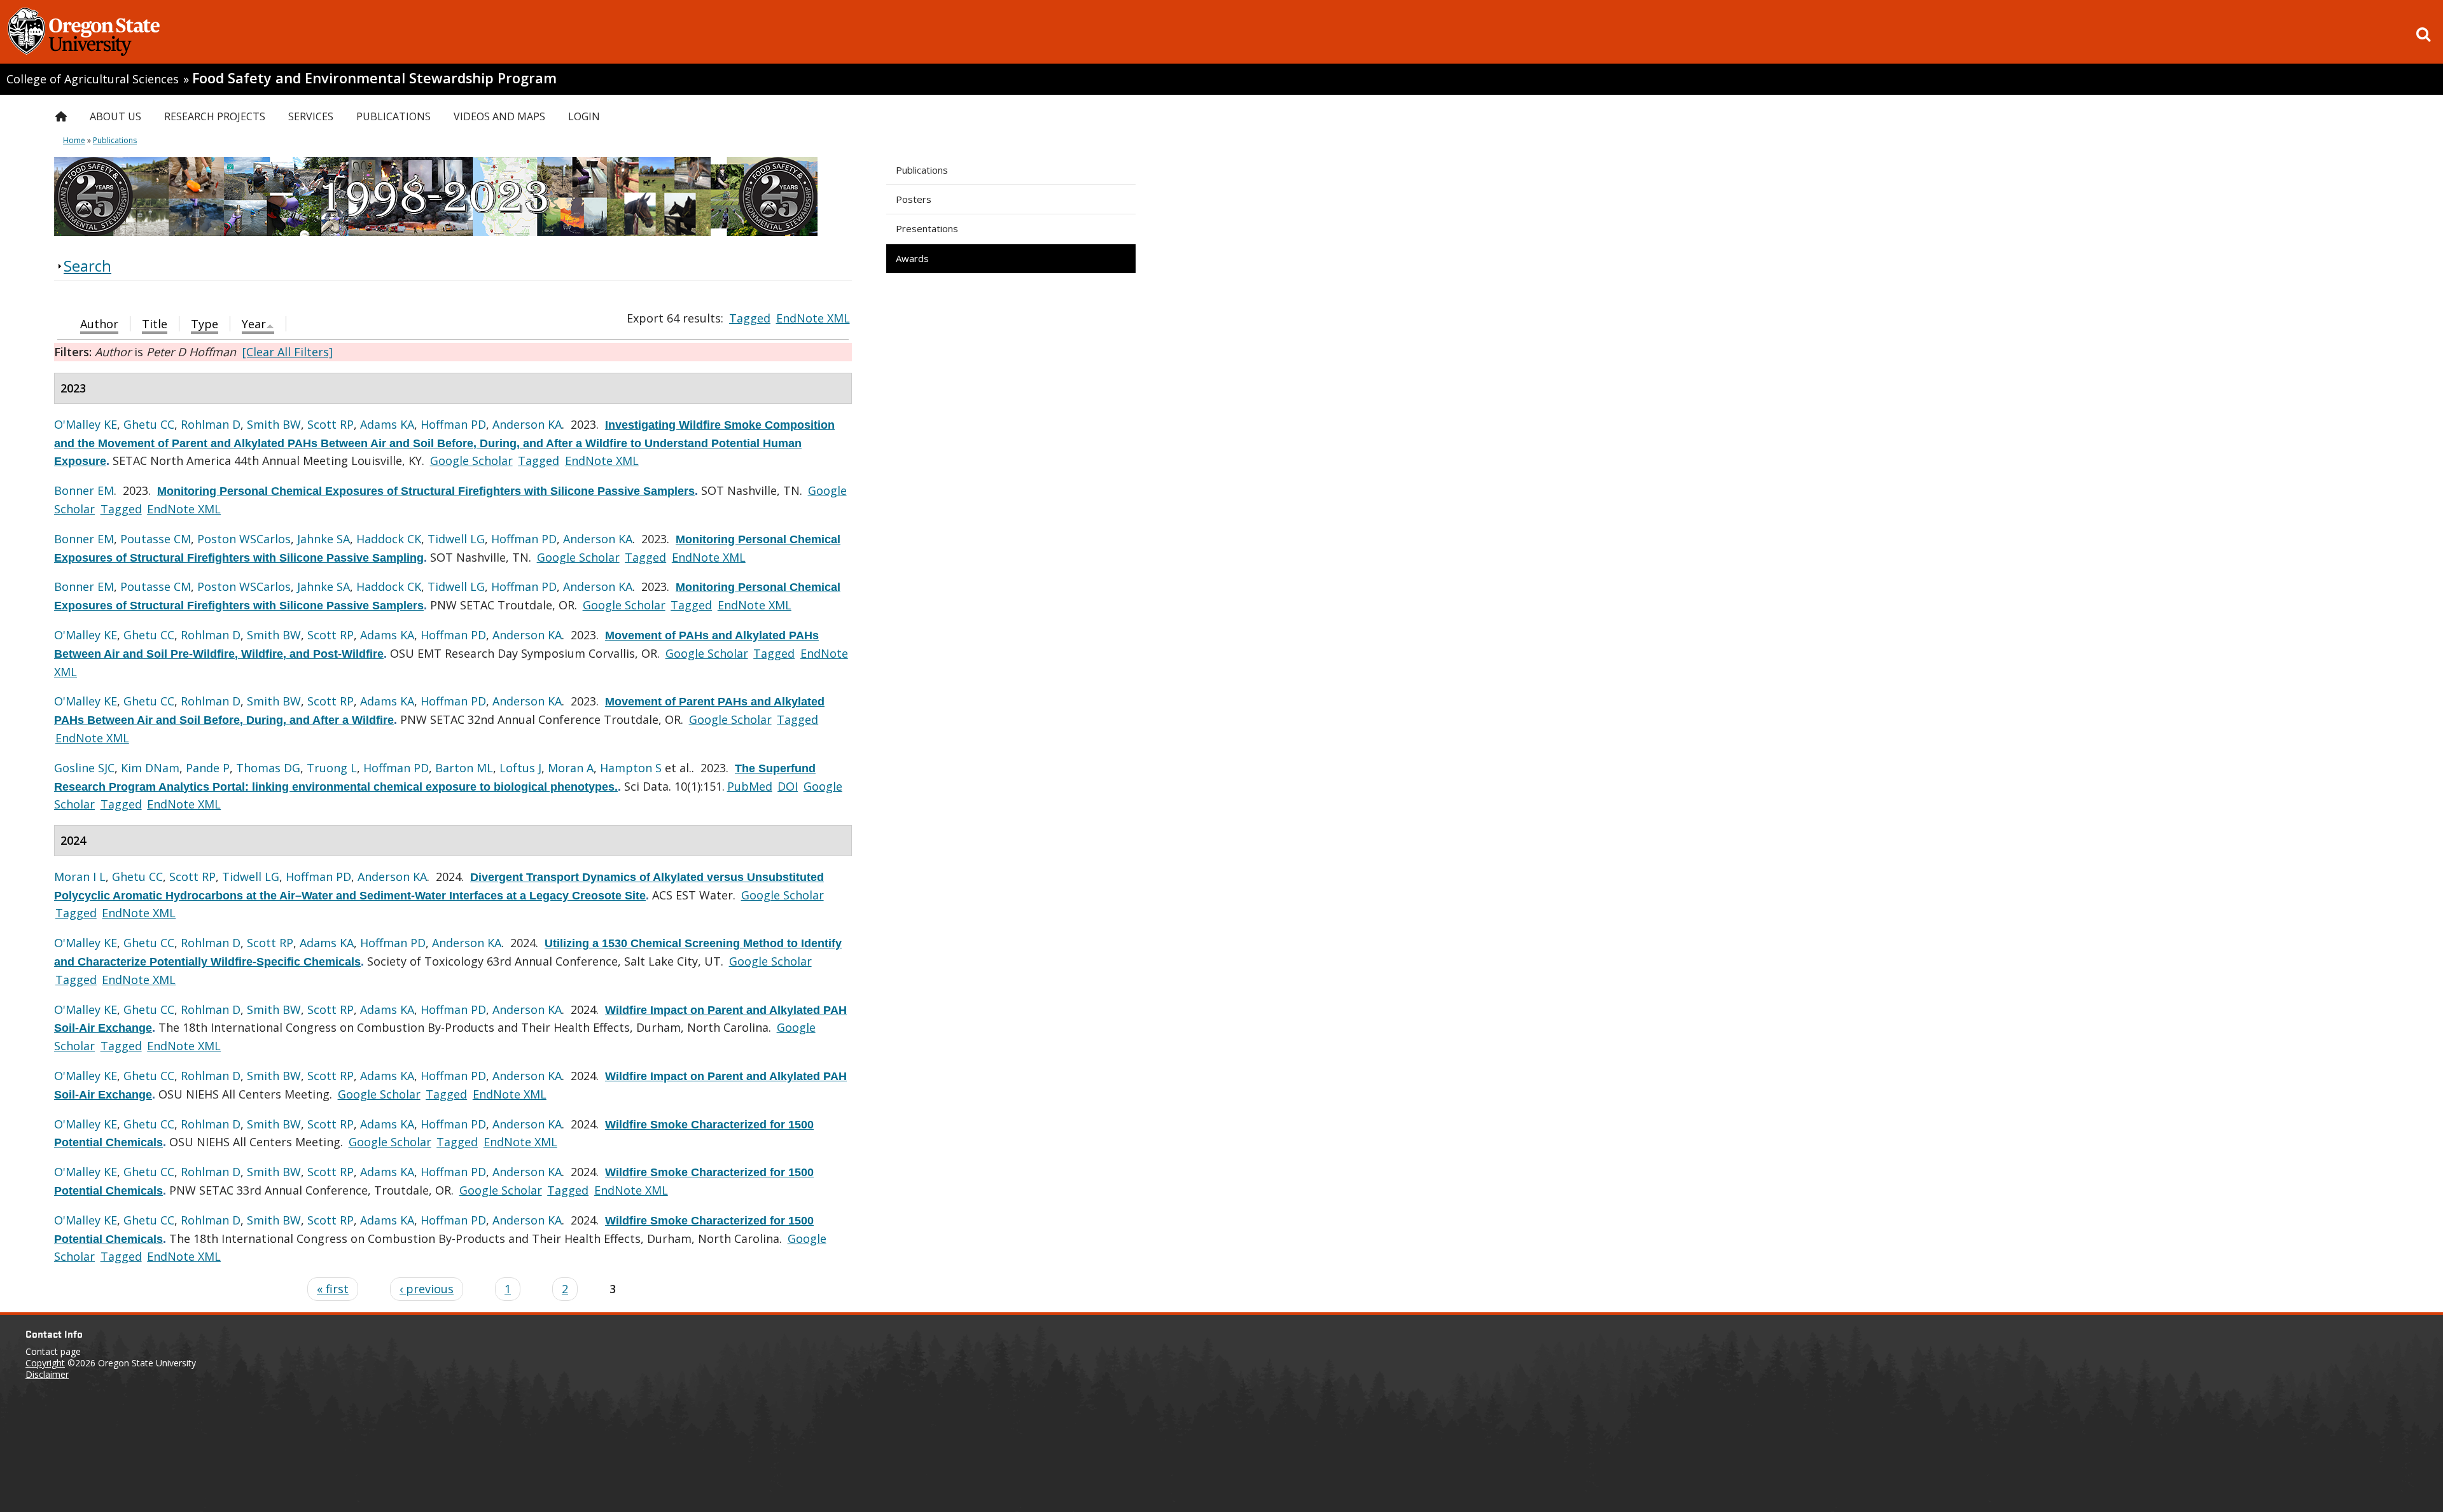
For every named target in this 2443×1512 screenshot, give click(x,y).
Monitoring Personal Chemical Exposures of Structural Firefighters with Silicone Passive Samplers (426, 491)
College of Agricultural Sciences (93, 79)
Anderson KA (527, 424)
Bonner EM (84, 490)
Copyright (45, 1363)
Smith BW (274, 424)
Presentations (927, 228)
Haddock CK (389, 539)
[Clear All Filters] (288, 352)
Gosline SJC (84, 768)
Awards (912, 258)
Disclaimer (47, 1374)
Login (584, 116)
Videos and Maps (499, 116)
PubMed (750, 786)
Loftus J (520, 768)
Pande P (208, 768)
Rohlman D (211, 424)
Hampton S (631, 768)
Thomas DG (268, 768)
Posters (914, 199)
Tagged (750, 318)
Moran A (571, 768)
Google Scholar (471, 461)
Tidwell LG (456, 539)
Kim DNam (150, 768)
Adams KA (387, 424)
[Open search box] (2423, 34)
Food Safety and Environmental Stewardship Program (374, 78)
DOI (788, 786)
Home (74, 140)
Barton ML (464, 768)
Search (87, 266)
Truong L (332, 768)
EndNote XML (813, 318)
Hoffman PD (453, 424)
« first (333, 1289)
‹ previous (427, 1289)
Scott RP (331, 424)
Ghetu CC (149, 424)
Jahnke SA (324, 539)
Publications (922, 170)
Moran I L (80, 877)
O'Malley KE (86, 424)
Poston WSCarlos (244, 539)
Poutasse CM (156, 539)
